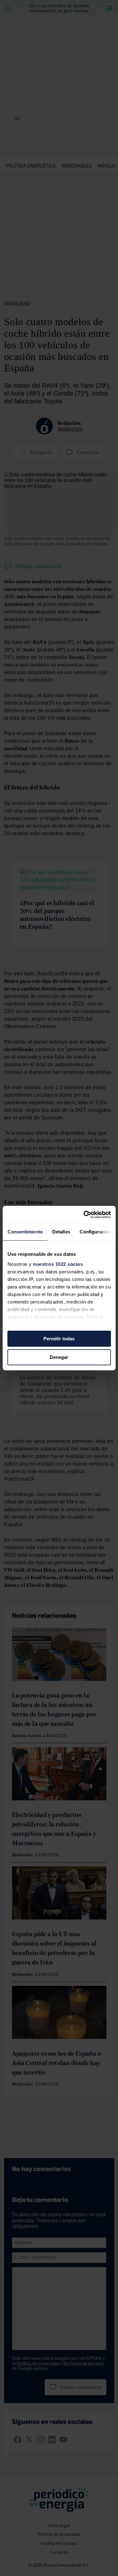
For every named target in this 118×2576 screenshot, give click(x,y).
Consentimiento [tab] (25, 1232)
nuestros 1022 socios (58, 1264)
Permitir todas (59, 1339)
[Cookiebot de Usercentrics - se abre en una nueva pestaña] (84, 1215)
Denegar (59, 1357)
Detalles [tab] (61, 1232)
